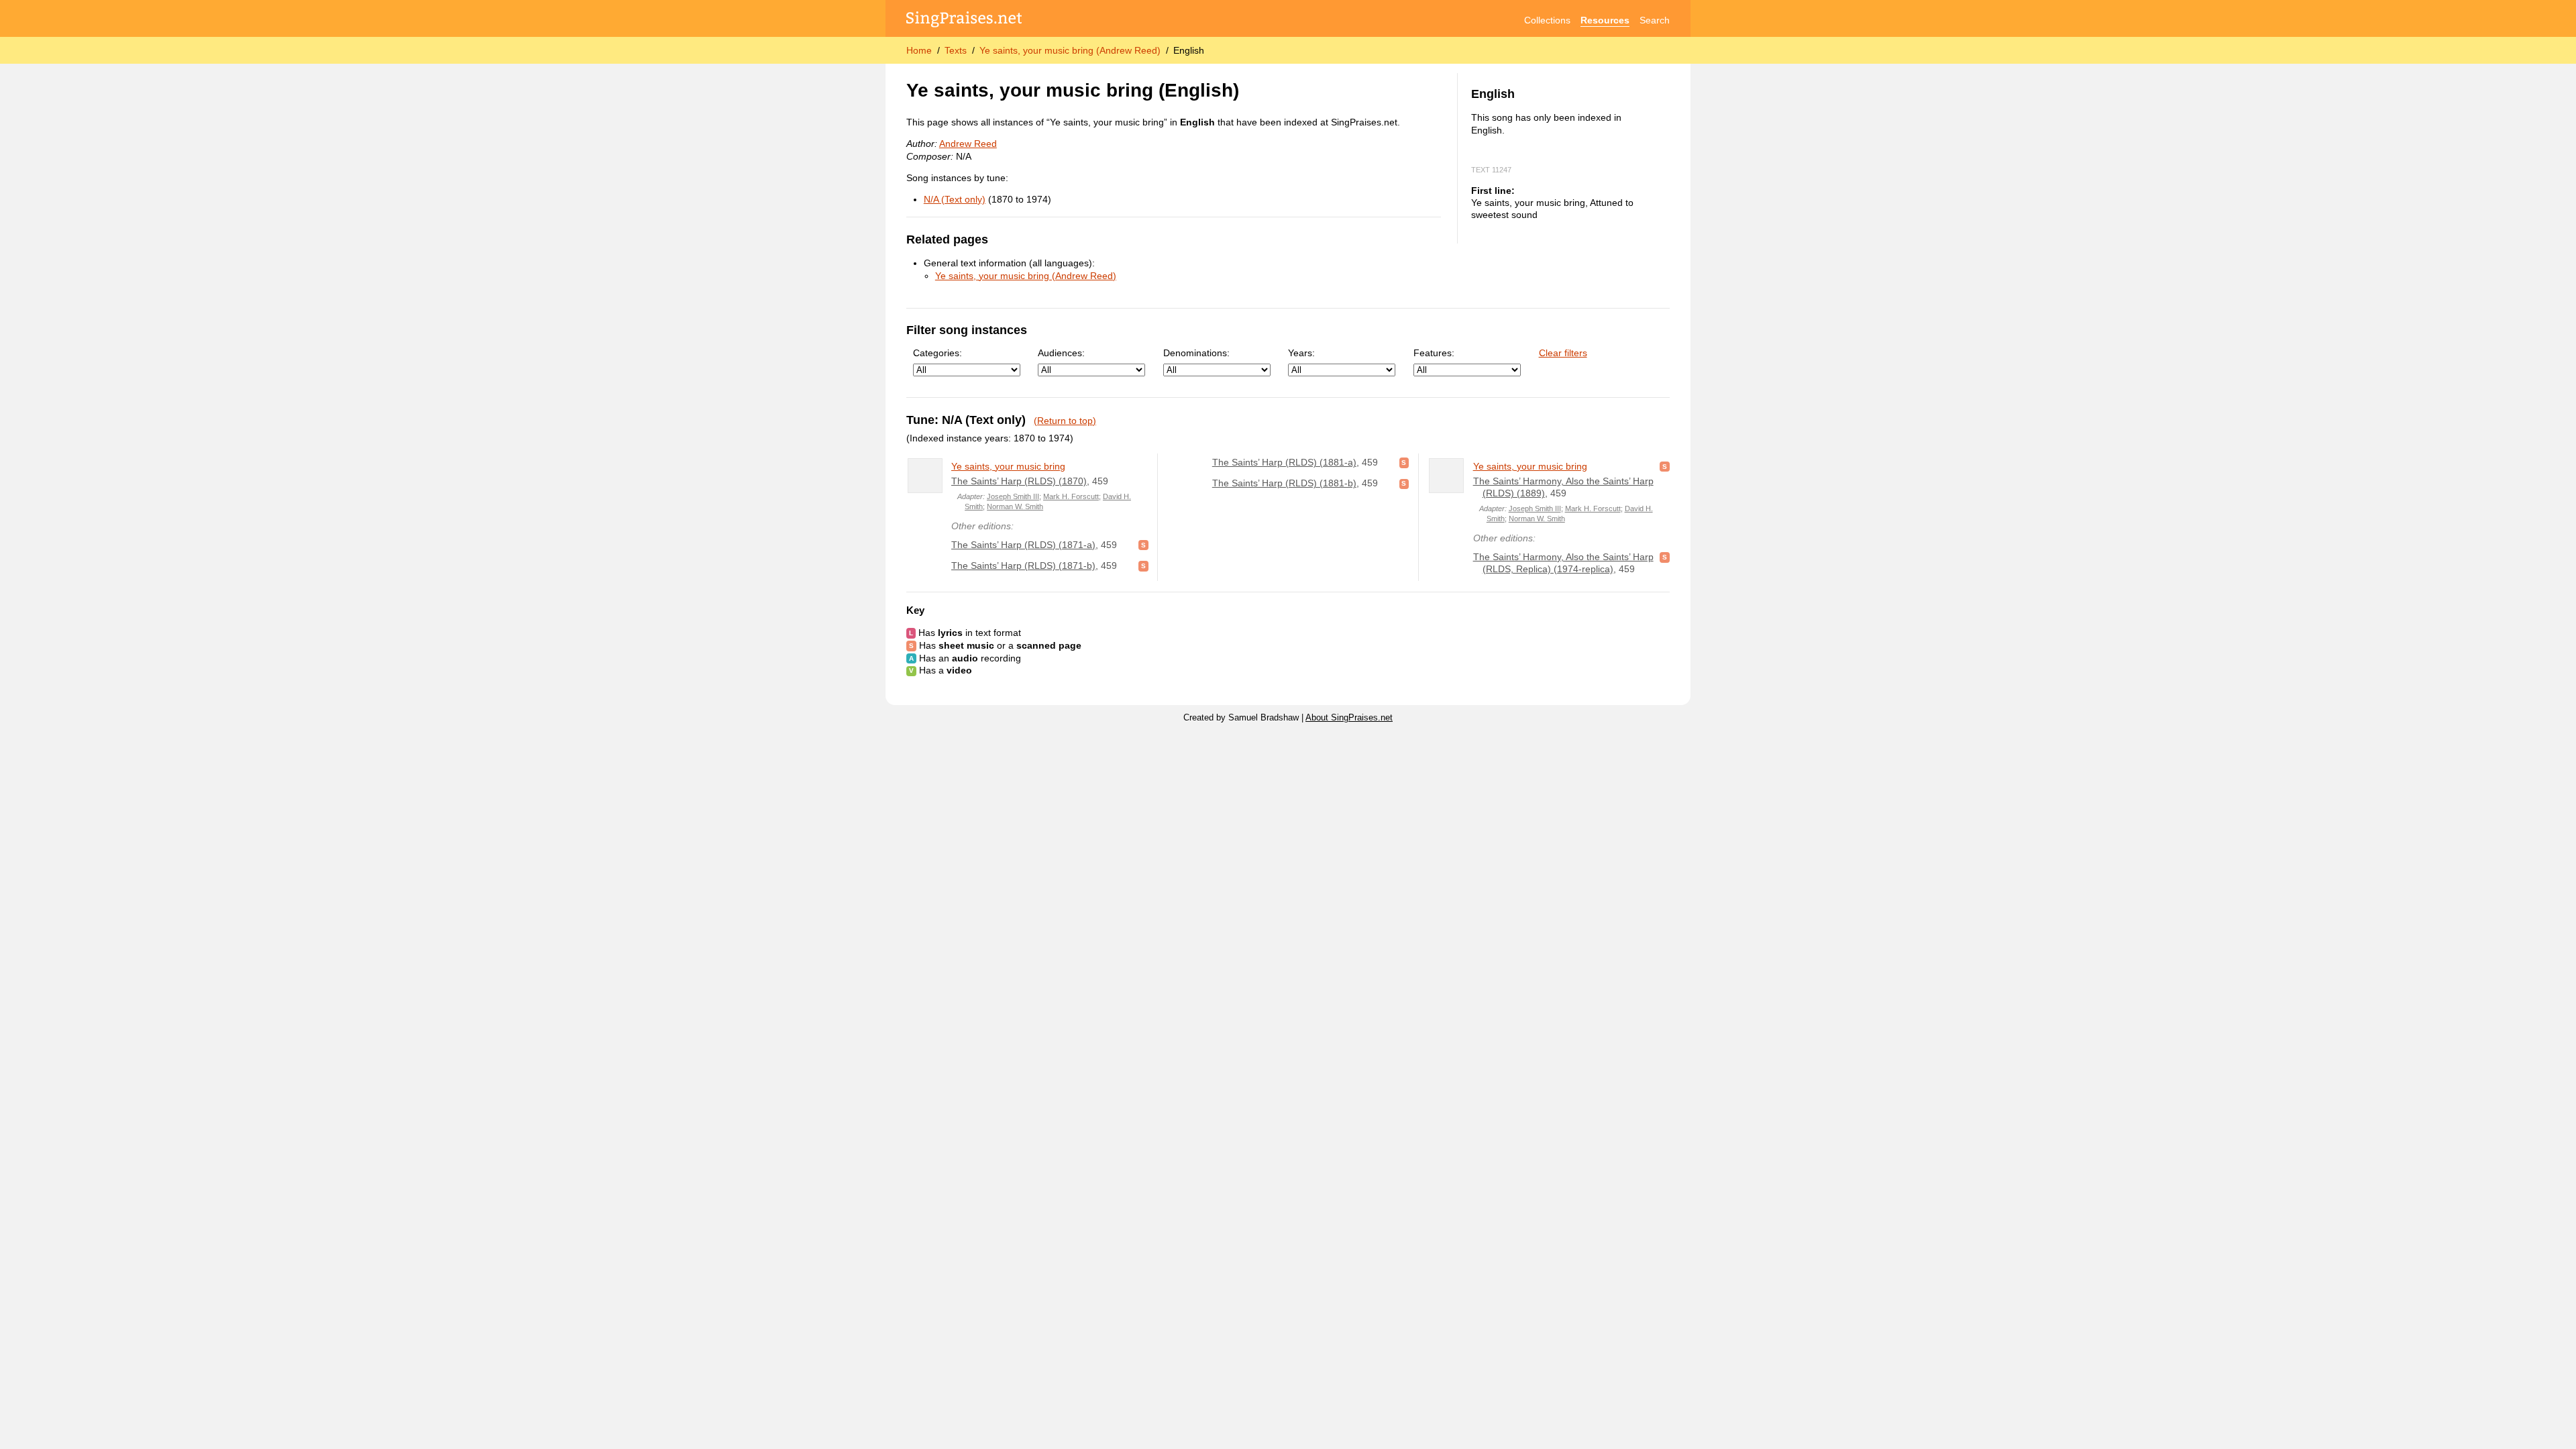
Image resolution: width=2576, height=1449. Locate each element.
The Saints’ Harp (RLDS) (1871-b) (1023, 566)
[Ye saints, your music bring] (925, 476)
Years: (1301, 353)
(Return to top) (1065, 421)
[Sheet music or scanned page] (1143, 545)
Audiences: (1061, 353)
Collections (1547, 20)
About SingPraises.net (1349, 718)
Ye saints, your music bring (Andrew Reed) (1070, 50)
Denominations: (1196, 353)
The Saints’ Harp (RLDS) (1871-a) (1023, 545)
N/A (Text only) (955, 199)
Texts (956, 50)
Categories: (937, 353)
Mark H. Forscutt (1071, 496)
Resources (1605, 20)
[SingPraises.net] (964, 20)
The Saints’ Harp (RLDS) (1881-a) (1284, 462)
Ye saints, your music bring (1008, 466)
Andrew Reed (968, 144)
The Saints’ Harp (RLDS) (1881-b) (1284, 483)
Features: (1434, 353)
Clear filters (1563, 353)
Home (919, 50)
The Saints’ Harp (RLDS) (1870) (1019, 481)
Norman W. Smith (1015, 506)
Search (1655, 20)
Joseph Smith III (1013, 496)
